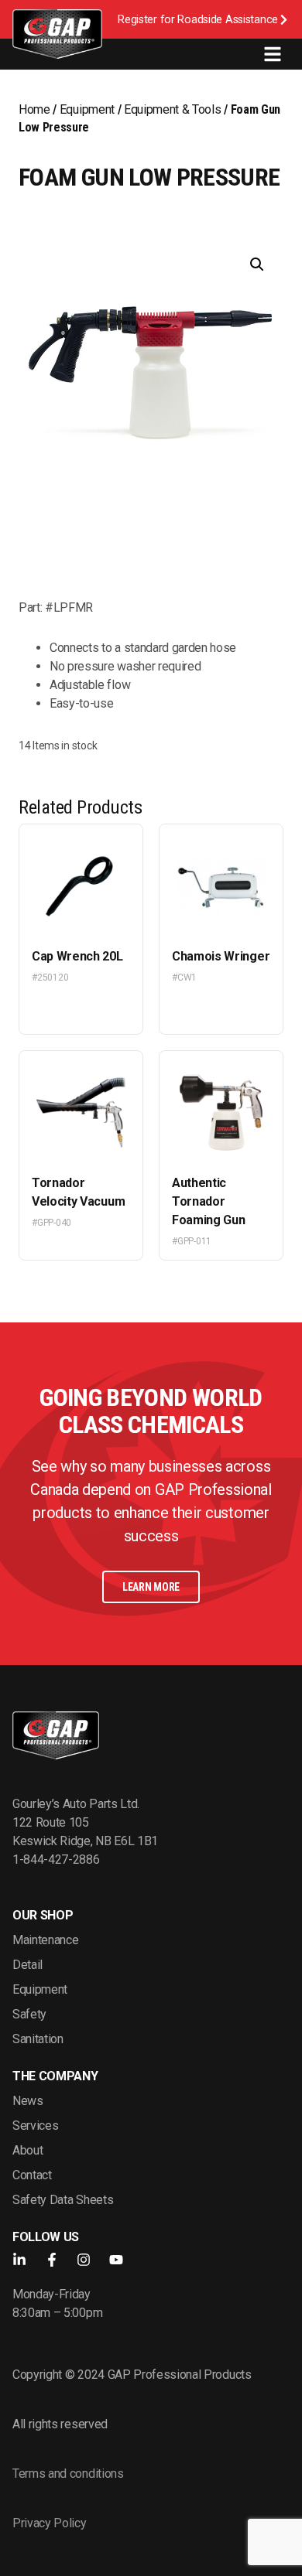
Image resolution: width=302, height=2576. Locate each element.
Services (35, 2126)
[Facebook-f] (52, 2260)
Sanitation (38, 2039)
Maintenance (45, 1940)
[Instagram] (84, 2260)
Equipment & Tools (173, 109)
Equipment (87, 109)
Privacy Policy (50, 2523)
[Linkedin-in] (19, 2260)
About (27, 2150)
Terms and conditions (68, 2474)
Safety (29, 2014)
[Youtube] (116, 2260)
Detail (27, 1965)
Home (34, 109)
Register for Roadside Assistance (198, 20)
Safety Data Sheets (63, 2200)
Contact (32, 2175)
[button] (257, 264)
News (28, 2101)
